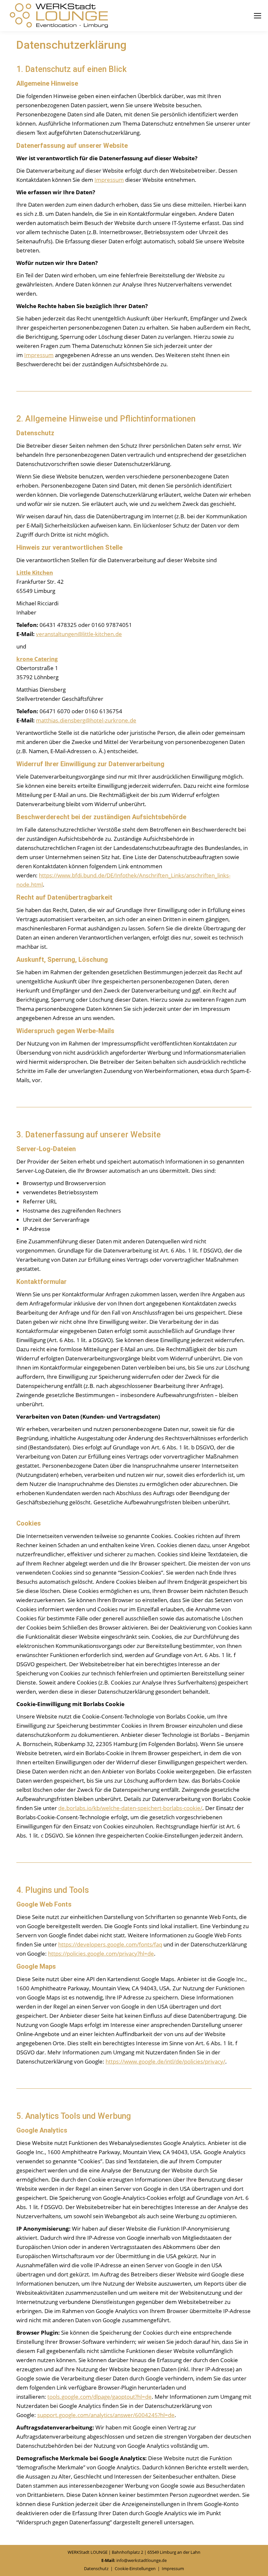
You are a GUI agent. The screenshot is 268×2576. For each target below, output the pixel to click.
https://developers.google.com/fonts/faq (110, 1944)
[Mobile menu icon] (258, 16)
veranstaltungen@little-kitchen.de (79, 634)
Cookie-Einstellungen (135, 2568)
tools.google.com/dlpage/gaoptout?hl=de (100, 2397)
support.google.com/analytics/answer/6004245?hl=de (106, 2415)
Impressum (109, 180)
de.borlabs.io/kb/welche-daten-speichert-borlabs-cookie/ (130, 1808)
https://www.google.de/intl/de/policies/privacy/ (165, 2061)
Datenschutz (96, 2568)
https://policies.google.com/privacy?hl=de (101, 1954)
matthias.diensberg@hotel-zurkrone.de (86, 720)
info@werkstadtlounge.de (142, 2560)
